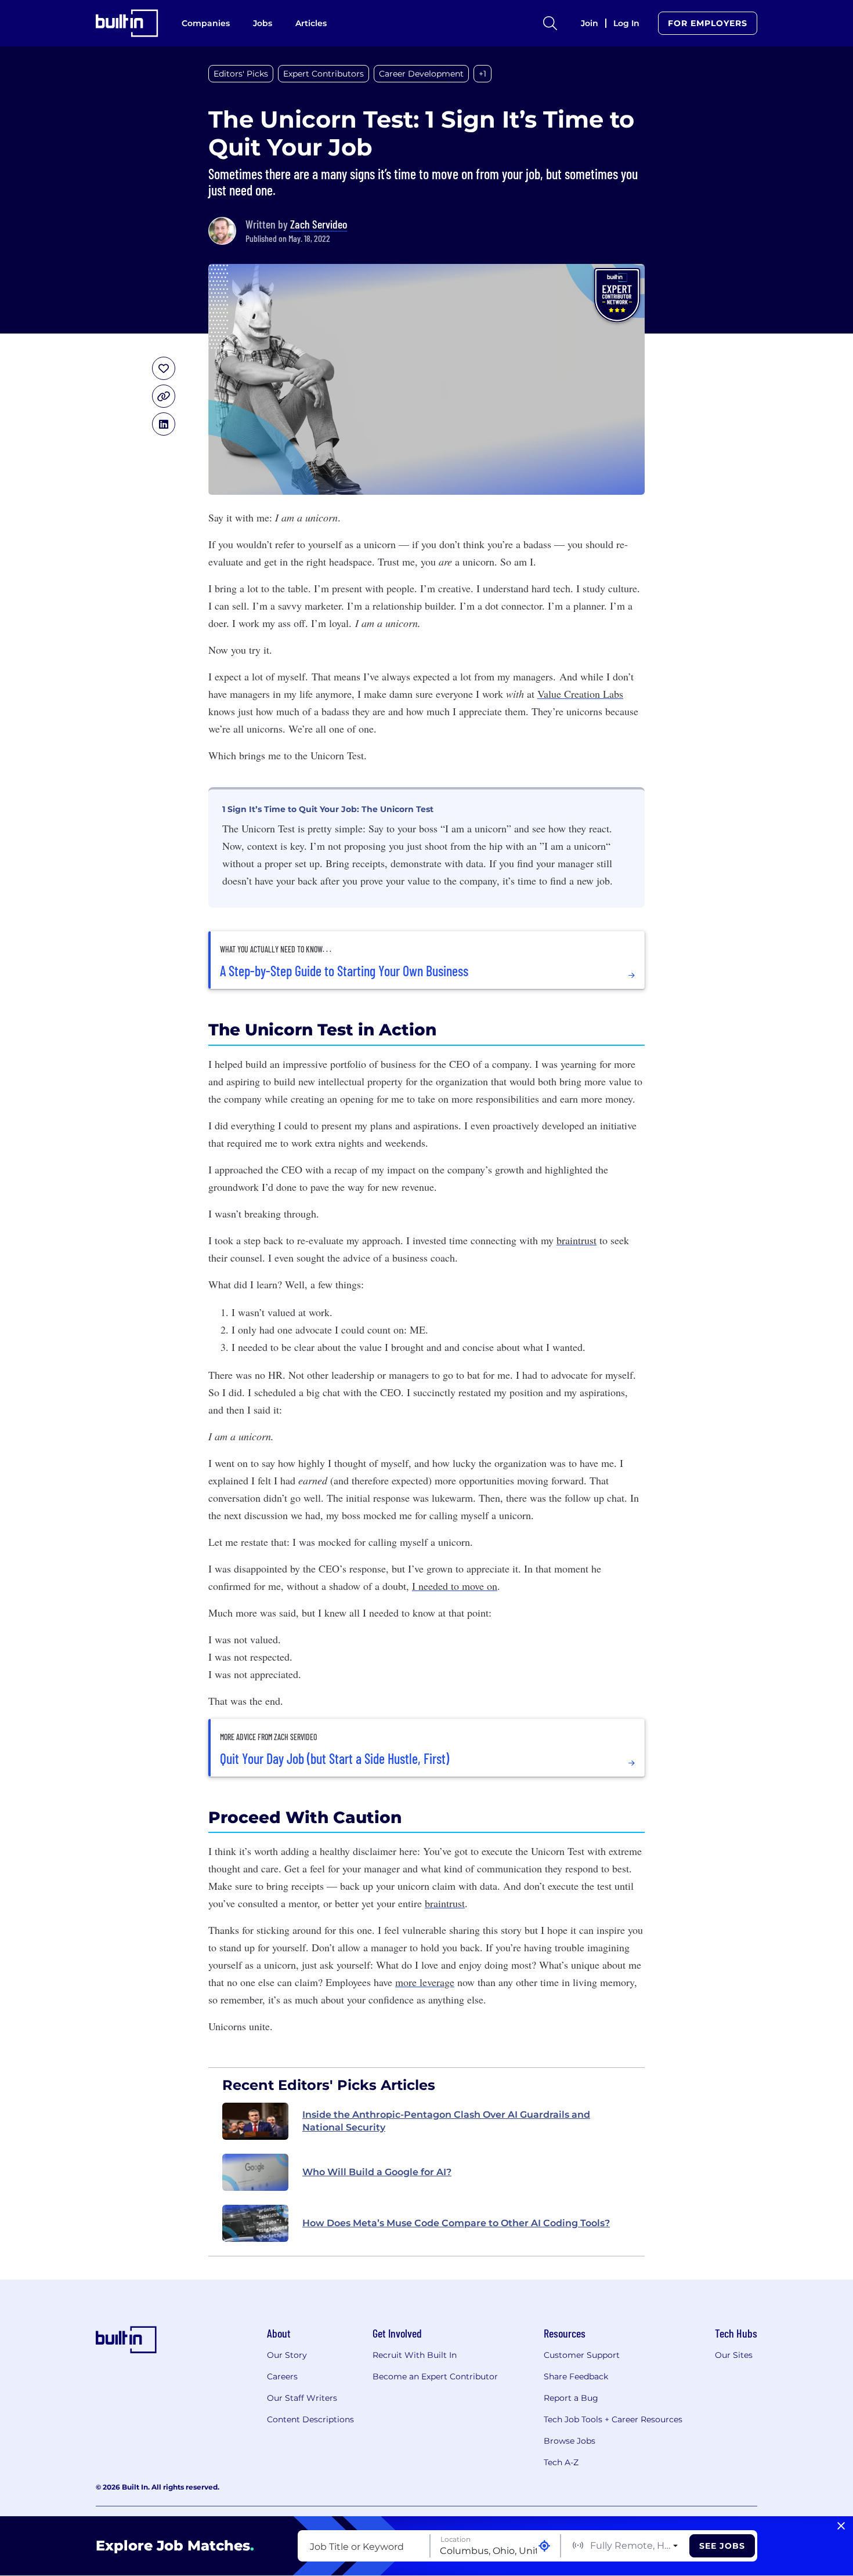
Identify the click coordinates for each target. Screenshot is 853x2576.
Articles (311, 23)
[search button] (550, 23)
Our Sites (734, 2355)
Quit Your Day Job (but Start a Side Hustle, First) (335, 1759)
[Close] (841, 2526)
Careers (282, 2376)
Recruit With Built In (415, 2355)
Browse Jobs (570, 2441)
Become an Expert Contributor (435, 2376)
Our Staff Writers (302, 2398)
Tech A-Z (561, 2462)
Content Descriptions (310, 2419)
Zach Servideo (319, 224)
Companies (206, 23)
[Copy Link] (164, 396)
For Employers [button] (708, 23)
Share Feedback (576, 2376)
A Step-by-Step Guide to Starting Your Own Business (344, 971)
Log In (626, 23)
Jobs (263, 23)
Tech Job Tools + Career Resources (613, 2419)
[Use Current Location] (544, 2546)
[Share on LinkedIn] (164, 424)
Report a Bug (571, 2398)
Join (590, 23)
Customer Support (582, 2355)
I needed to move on (455, 1586)
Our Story (287, 2355)
